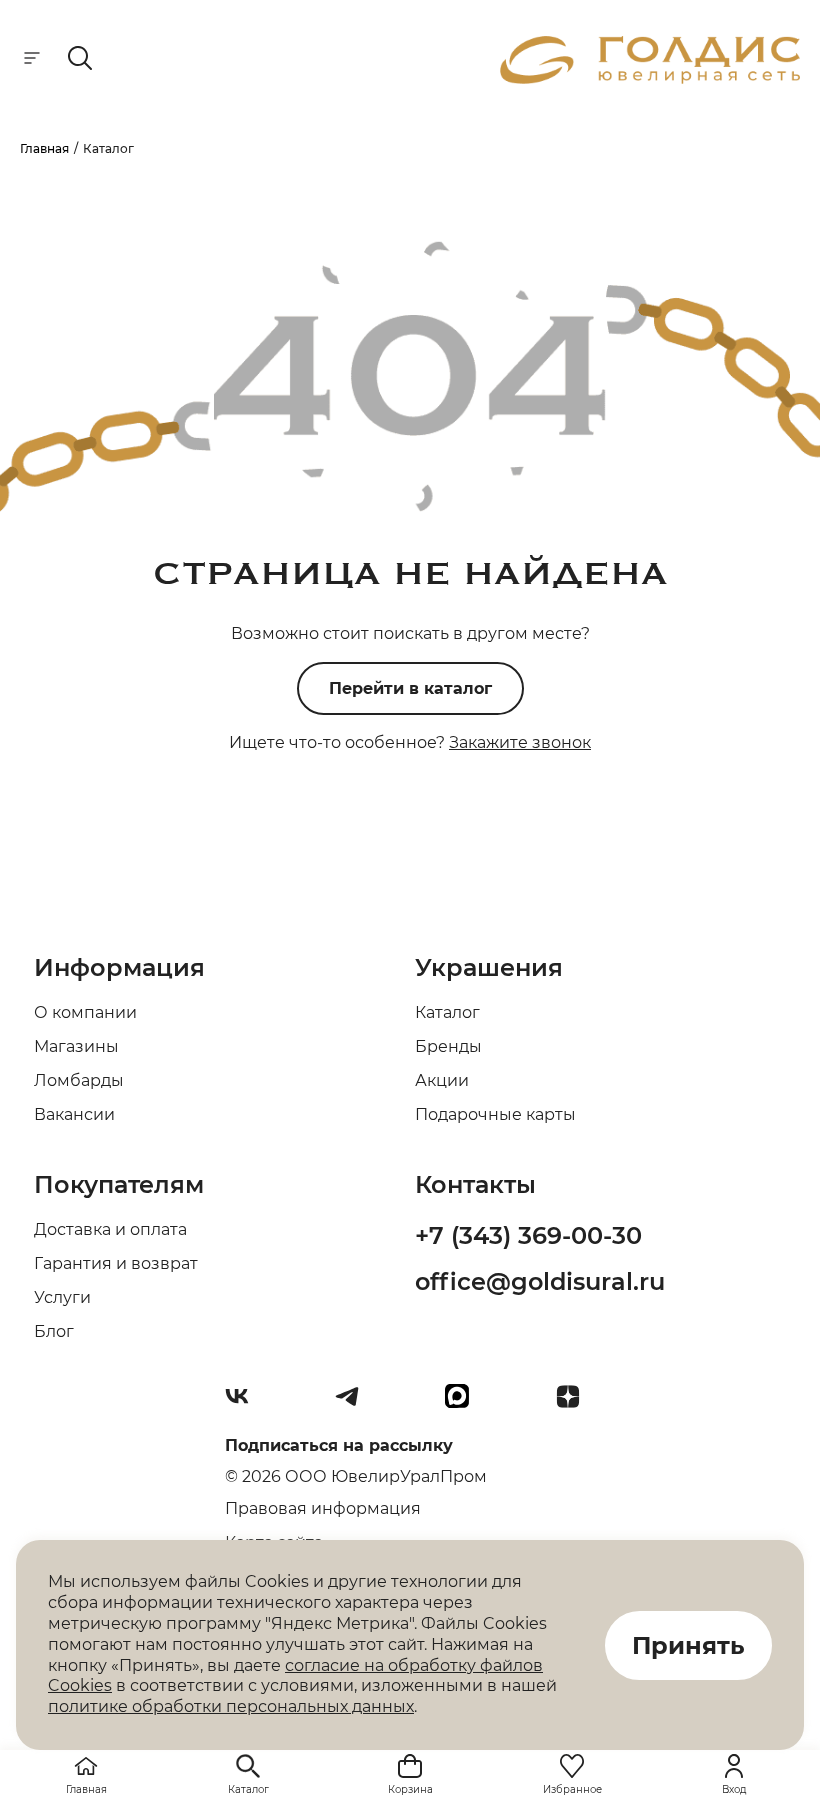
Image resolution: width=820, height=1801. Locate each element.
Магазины (76, 1046)
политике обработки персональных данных (231, 1706)
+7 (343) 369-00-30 (528, 1235)
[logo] (650, 78)
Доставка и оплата (110, 1229)
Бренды (448, 1046)
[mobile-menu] (32, 59)
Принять (688, 1645)
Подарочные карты (495, 1114)
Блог (54, 1331)
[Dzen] (576, 1404)
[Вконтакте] (245, 1404)
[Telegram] (355, 1404)
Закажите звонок (520, 742)
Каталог (447, 1012)
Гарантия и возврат (116, 1263)
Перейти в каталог (410, 688)
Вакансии (74, 1114)
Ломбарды (79, 1080)
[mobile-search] (80, 59)
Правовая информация (323, 1508)
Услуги (62, 1297)
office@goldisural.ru (540, 1281)
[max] (465, 1404)
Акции (442, 1080)
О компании (85, 1012)
